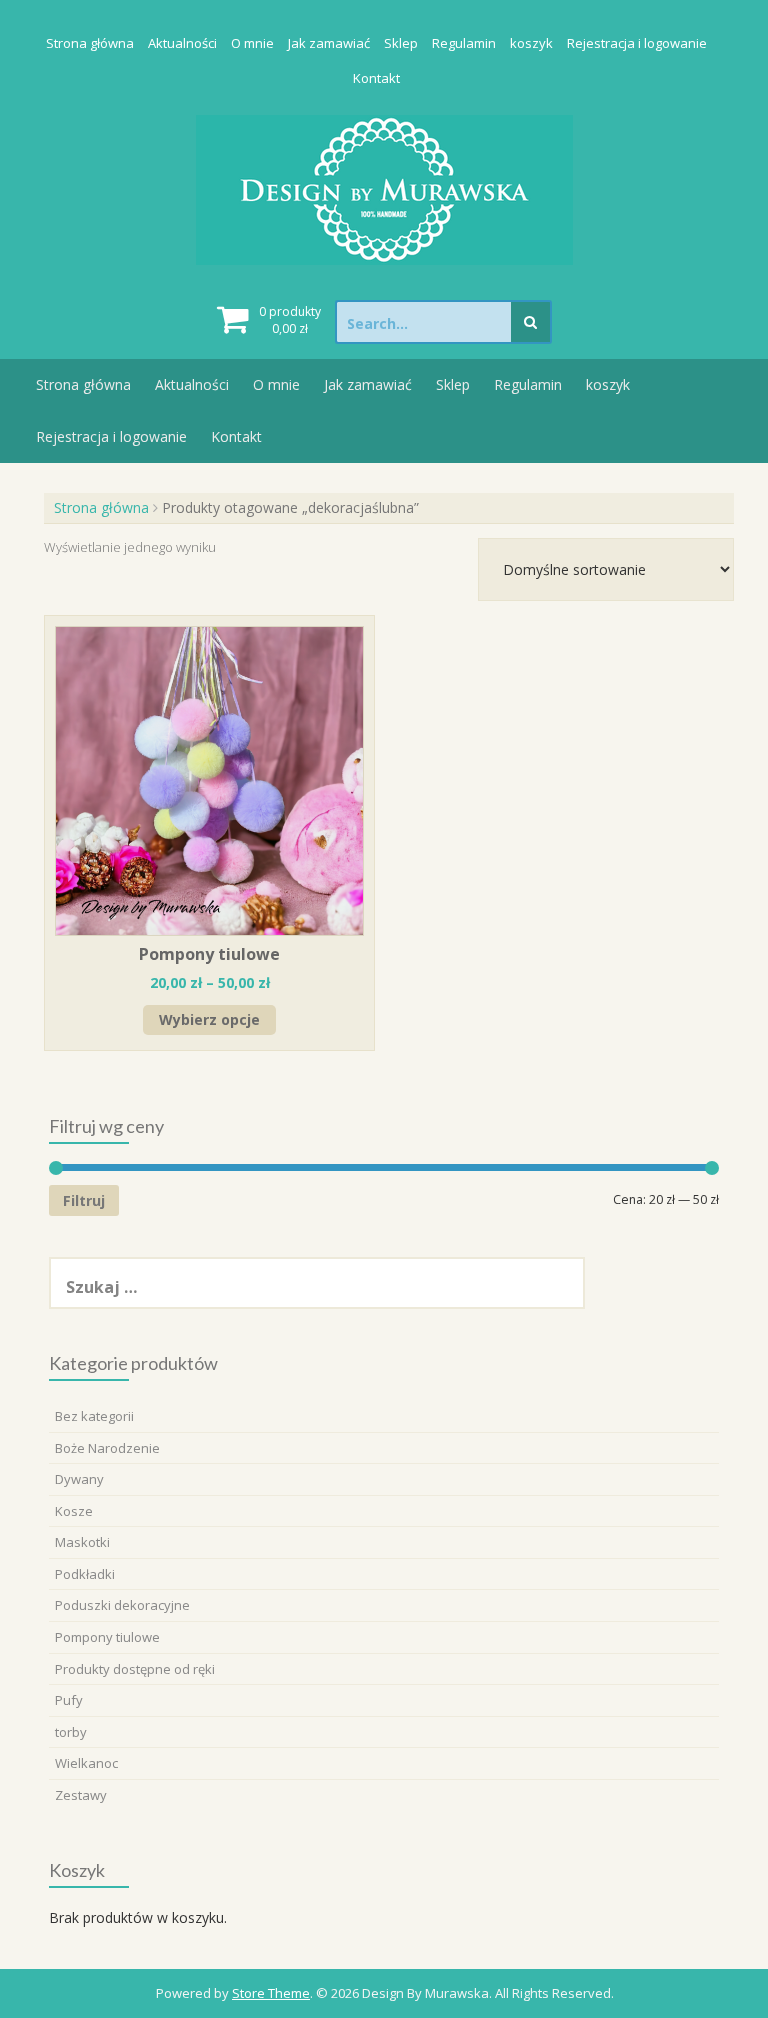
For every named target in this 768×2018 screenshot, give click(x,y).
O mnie (252, 43)
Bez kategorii (94, 1416)
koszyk (531, 43)
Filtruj (84, 1200)
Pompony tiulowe (107, 1637)
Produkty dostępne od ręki (135, 1669)
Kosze (74, 1511)
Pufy (69, 1700)
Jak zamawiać (329, 43)
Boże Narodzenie (107, 1448)
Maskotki (82, 1542)
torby (71, 1732)
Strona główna (90, 43)
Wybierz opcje (209, 1019)
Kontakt (376, 78)
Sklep (401, 43)
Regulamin (464, 43)
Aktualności (182, 43)
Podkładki (85, 1574)
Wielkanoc (86, 1763)
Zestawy (81, 1795)
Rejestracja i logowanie (637, 43)
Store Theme (271, 1993)
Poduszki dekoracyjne (122, 1605)
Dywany (79, 1479)
